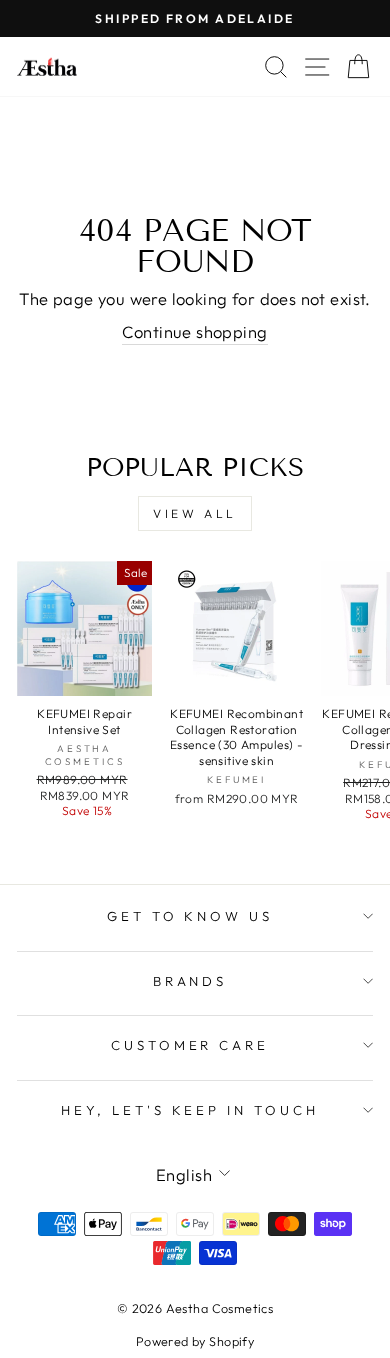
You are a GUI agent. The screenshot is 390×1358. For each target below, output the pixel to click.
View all (195, 513)
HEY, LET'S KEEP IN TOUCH (190, 1110)
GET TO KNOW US (190, 916)
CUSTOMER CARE (190, 1045)
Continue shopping (194, 331)
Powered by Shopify (195, 1341)
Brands (190, 981)
